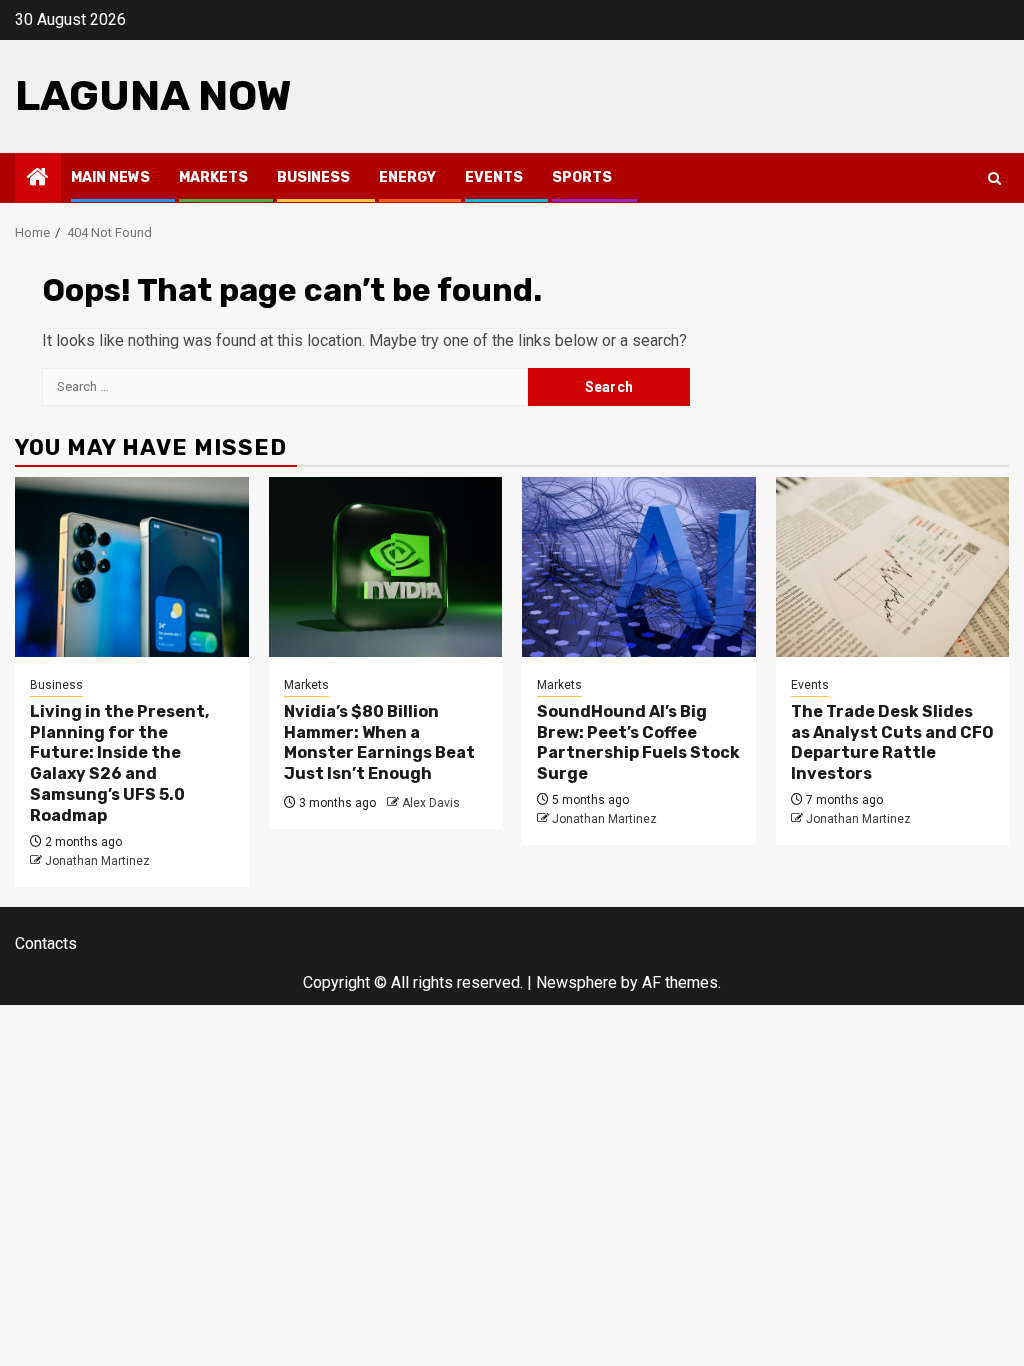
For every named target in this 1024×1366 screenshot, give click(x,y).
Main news (110, 177)
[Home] (38, 179)
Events (494, 177)
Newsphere (576, 982)
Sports (582, 177)
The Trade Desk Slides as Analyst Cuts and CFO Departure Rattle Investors (892, 742)
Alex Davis (431, 803)
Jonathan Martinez (97, 861)
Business (313, 177)
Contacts (46, 943)
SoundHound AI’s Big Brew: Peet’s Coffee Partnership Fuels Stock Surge (638, 742)
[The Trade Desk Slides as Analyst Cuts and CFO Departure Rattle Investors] (893, 567)
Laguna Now (153, 96)
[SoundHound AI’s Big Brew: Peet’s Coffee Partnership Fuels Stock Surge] (639, 567)
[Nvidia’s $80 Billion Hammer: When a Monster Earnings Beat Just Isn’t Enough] (386, 567)
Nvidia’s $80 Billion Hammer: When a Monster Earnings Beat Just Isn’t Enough (379, 742)
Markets (213, 177)
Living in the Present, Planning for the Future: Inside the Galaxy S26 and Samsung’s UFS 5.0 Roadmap (119, 763)
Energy (407, 177)
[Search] (994, 178)
